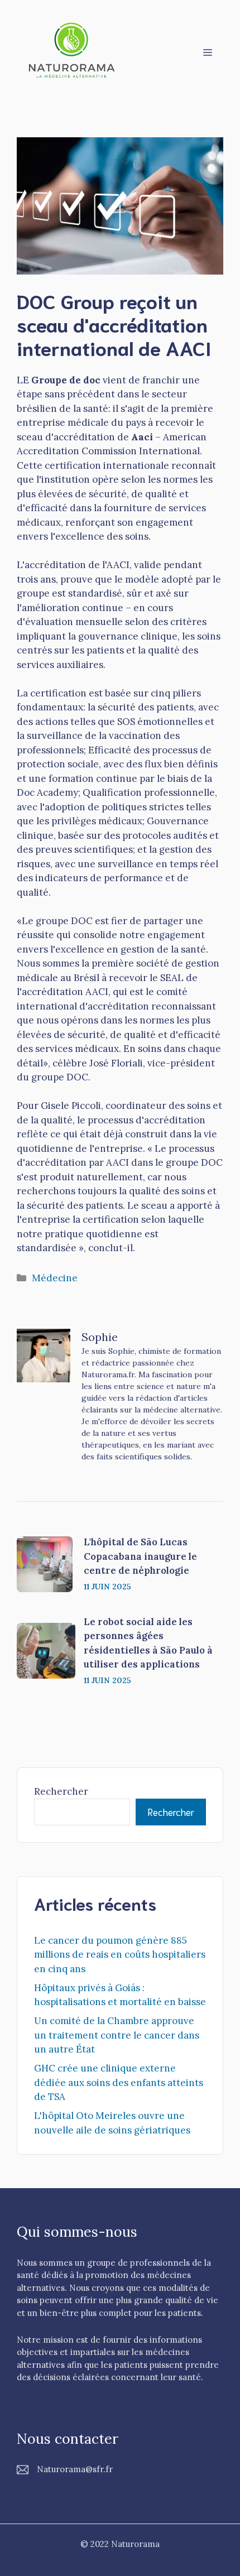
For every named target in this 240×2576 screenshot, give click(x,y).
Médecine (55, 1278)
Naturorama (135, 2544)
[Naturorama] (73, 51)
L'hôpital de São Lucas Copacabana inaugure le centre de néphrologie (140, 1556)
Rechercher (61, 1791)
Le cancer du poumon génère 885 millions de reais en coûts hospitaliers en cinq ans (120, 1955)
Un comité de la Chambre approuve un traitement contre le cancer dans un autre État (117, 2035)
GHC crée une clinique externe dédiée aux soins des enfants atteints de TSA (119, 2082)
